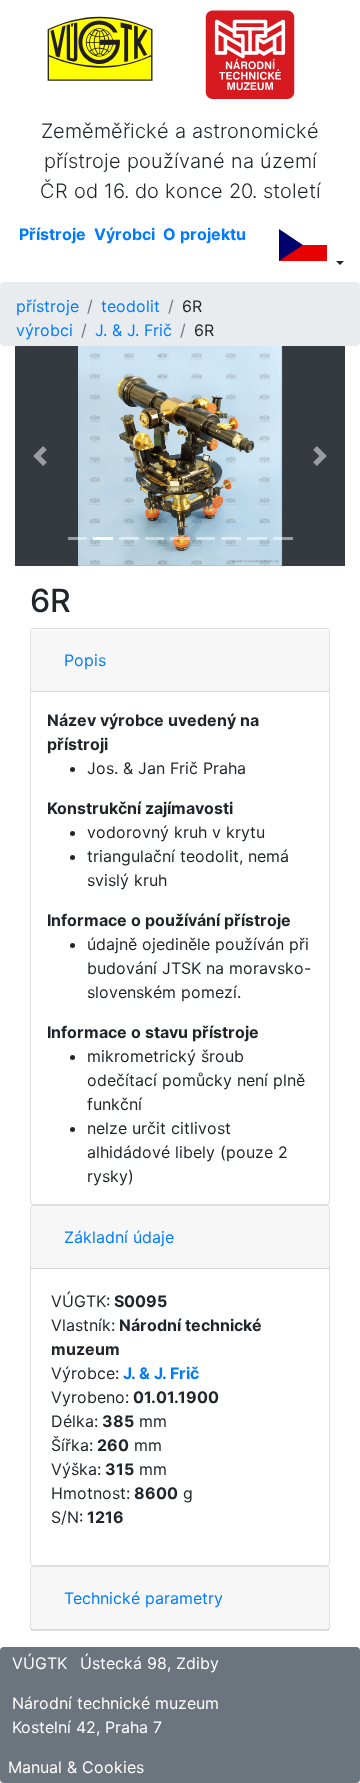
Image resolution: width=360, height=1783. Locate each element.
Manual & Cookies (76, 1767)
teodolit (130, 306)
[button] (40, 456)
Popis (85, 660)
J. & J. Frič (133, 330)
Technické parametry (143, 1598)
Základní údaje (119, 1237)
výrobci (44, 330)
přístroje (47, 306)
